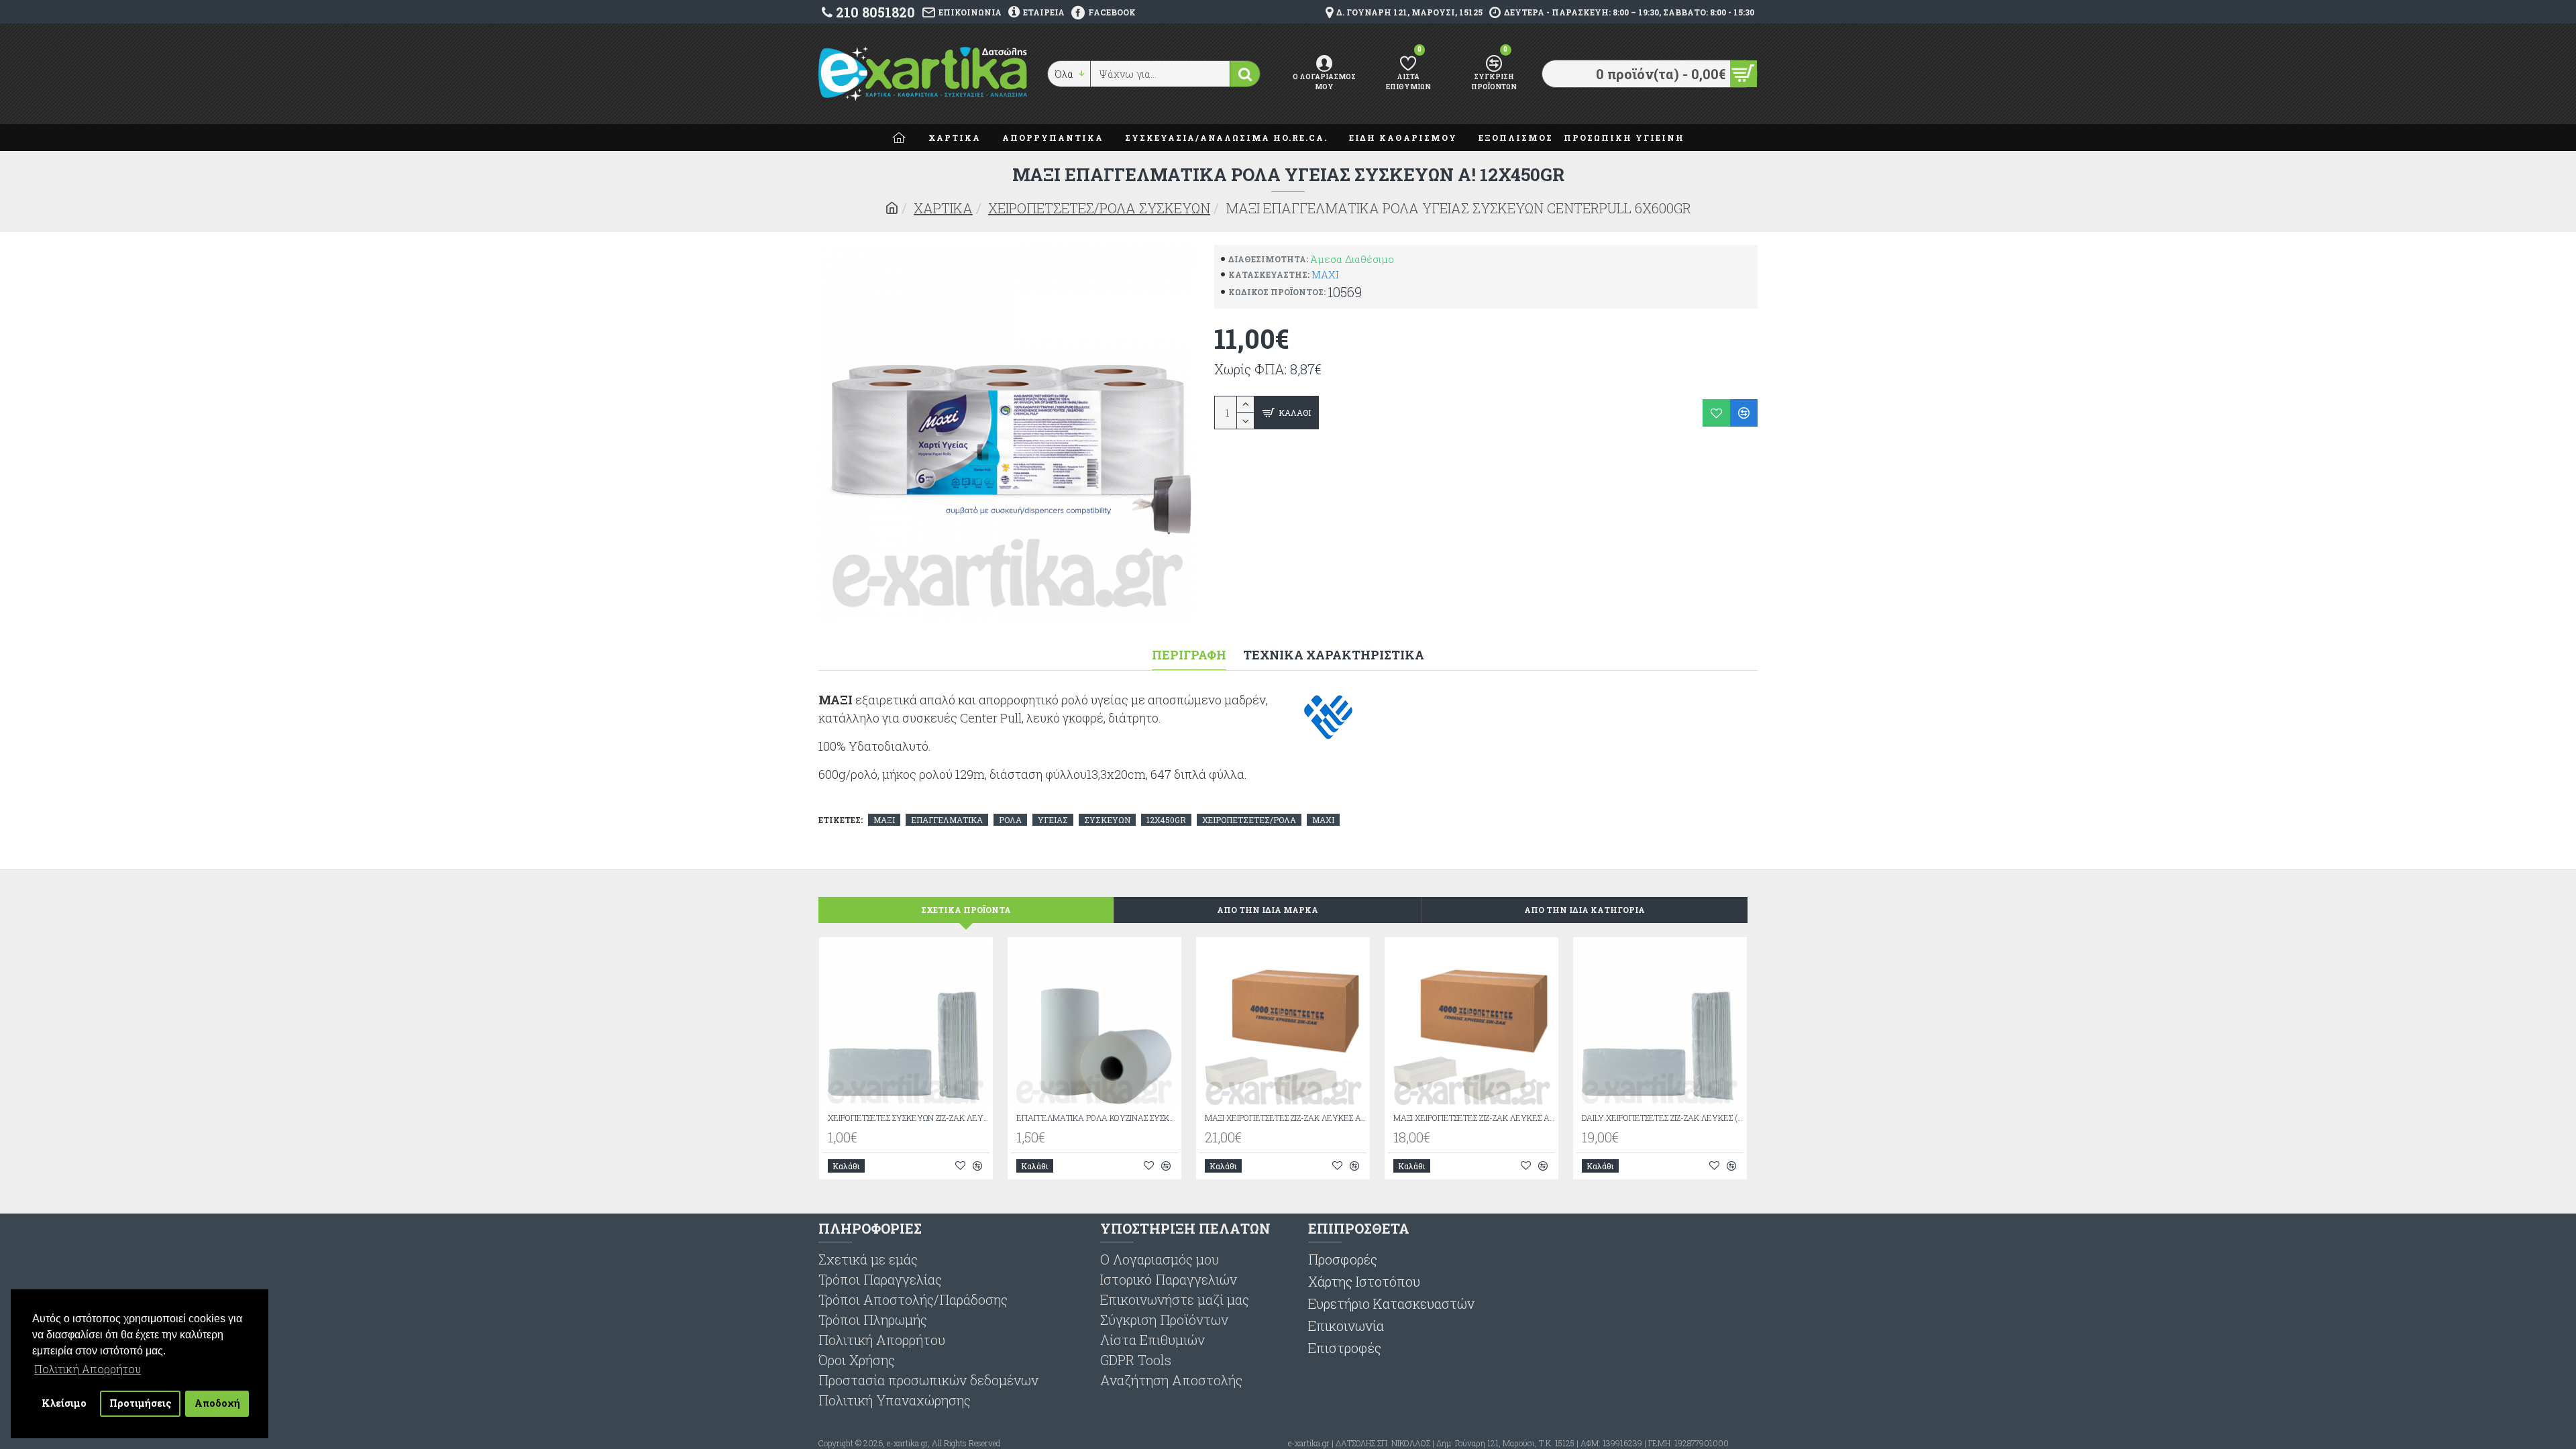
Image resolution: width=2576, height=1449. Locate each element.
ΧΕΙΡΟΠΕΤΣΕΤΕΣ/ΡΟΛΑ (1249, 820)
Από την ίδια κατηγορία (1585, 910)
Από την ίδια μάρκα (1268, 910)
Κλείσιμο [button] (64, 1403)
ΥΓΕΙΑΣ (1053, 820)
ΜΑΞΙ (884, 820)
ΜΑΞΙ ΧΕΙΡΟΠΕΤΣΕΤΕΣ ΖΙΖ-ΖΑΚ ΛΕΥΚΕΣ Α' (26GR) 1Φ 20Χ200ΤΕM (1474, 1118)
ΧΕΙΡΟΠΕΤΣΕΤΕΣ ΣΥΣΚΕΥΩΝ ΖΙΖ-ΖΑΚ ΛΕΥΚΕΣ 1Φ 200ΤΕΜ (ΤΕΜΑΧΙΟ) (909, 1118)
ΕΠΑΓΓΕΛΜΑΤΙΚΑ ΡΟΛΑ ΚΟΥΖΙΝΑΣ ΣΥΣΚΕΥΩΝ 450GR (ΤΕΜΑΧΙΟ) (1097, 1118)
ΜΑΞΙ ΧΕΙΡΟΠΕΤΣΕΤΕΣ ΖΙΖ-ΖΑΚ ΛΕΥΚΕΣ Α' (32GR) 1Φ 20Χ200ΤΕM (1286, 1118)
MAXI (1325, 274)
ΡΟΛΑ (1010, 820)
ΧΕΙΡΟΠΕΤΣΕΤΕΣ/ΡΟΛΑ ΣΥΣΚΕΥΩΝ (1099, 208)
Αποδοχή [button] (217, 1403)
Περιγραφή (1189, 655)
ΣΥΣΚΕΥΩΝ (1107, 820)
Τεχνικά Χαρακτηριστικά (1334, 655)
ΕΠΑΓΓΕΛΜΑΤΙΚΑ (947, 820)
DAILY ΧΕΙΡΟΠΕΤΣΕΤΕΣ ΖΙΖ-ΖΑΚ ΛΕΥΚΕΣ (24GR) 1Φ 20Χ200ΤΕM (1663, 1118)
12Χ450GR (1166, 820)
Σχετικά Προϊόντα (966, 910)
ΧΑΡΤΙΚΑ (943, 208)
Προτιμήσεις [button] (141, 1403)
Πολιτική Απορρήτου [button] (88, 1369)
